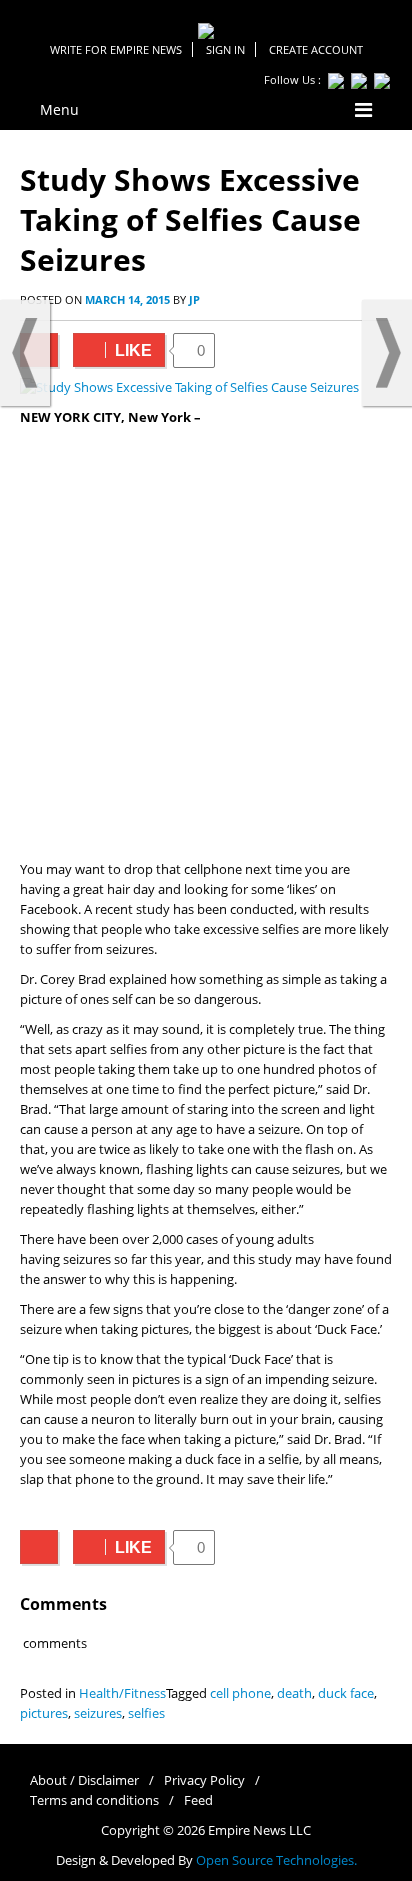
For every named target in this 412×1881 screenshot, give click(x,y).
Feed (198, 1800)
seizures (98, 1713)
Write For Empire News (116, 49)
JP (194, 299)
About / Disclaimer (84, 1780)
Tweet (39, 1547)
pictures (44, 1713)
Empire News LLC (259, 1830)
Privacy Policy (204, 1780)
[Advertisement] (206, 644)
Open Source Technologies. (276, 1860)
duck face (346, 1693)
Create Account (316, 49)
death (294, 1693)
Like (112, 350)
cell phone (240, 1693)
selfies (146, 1713)
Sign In (225, 49)
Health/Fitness (122, 1693)
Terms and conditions (94, 1800)
